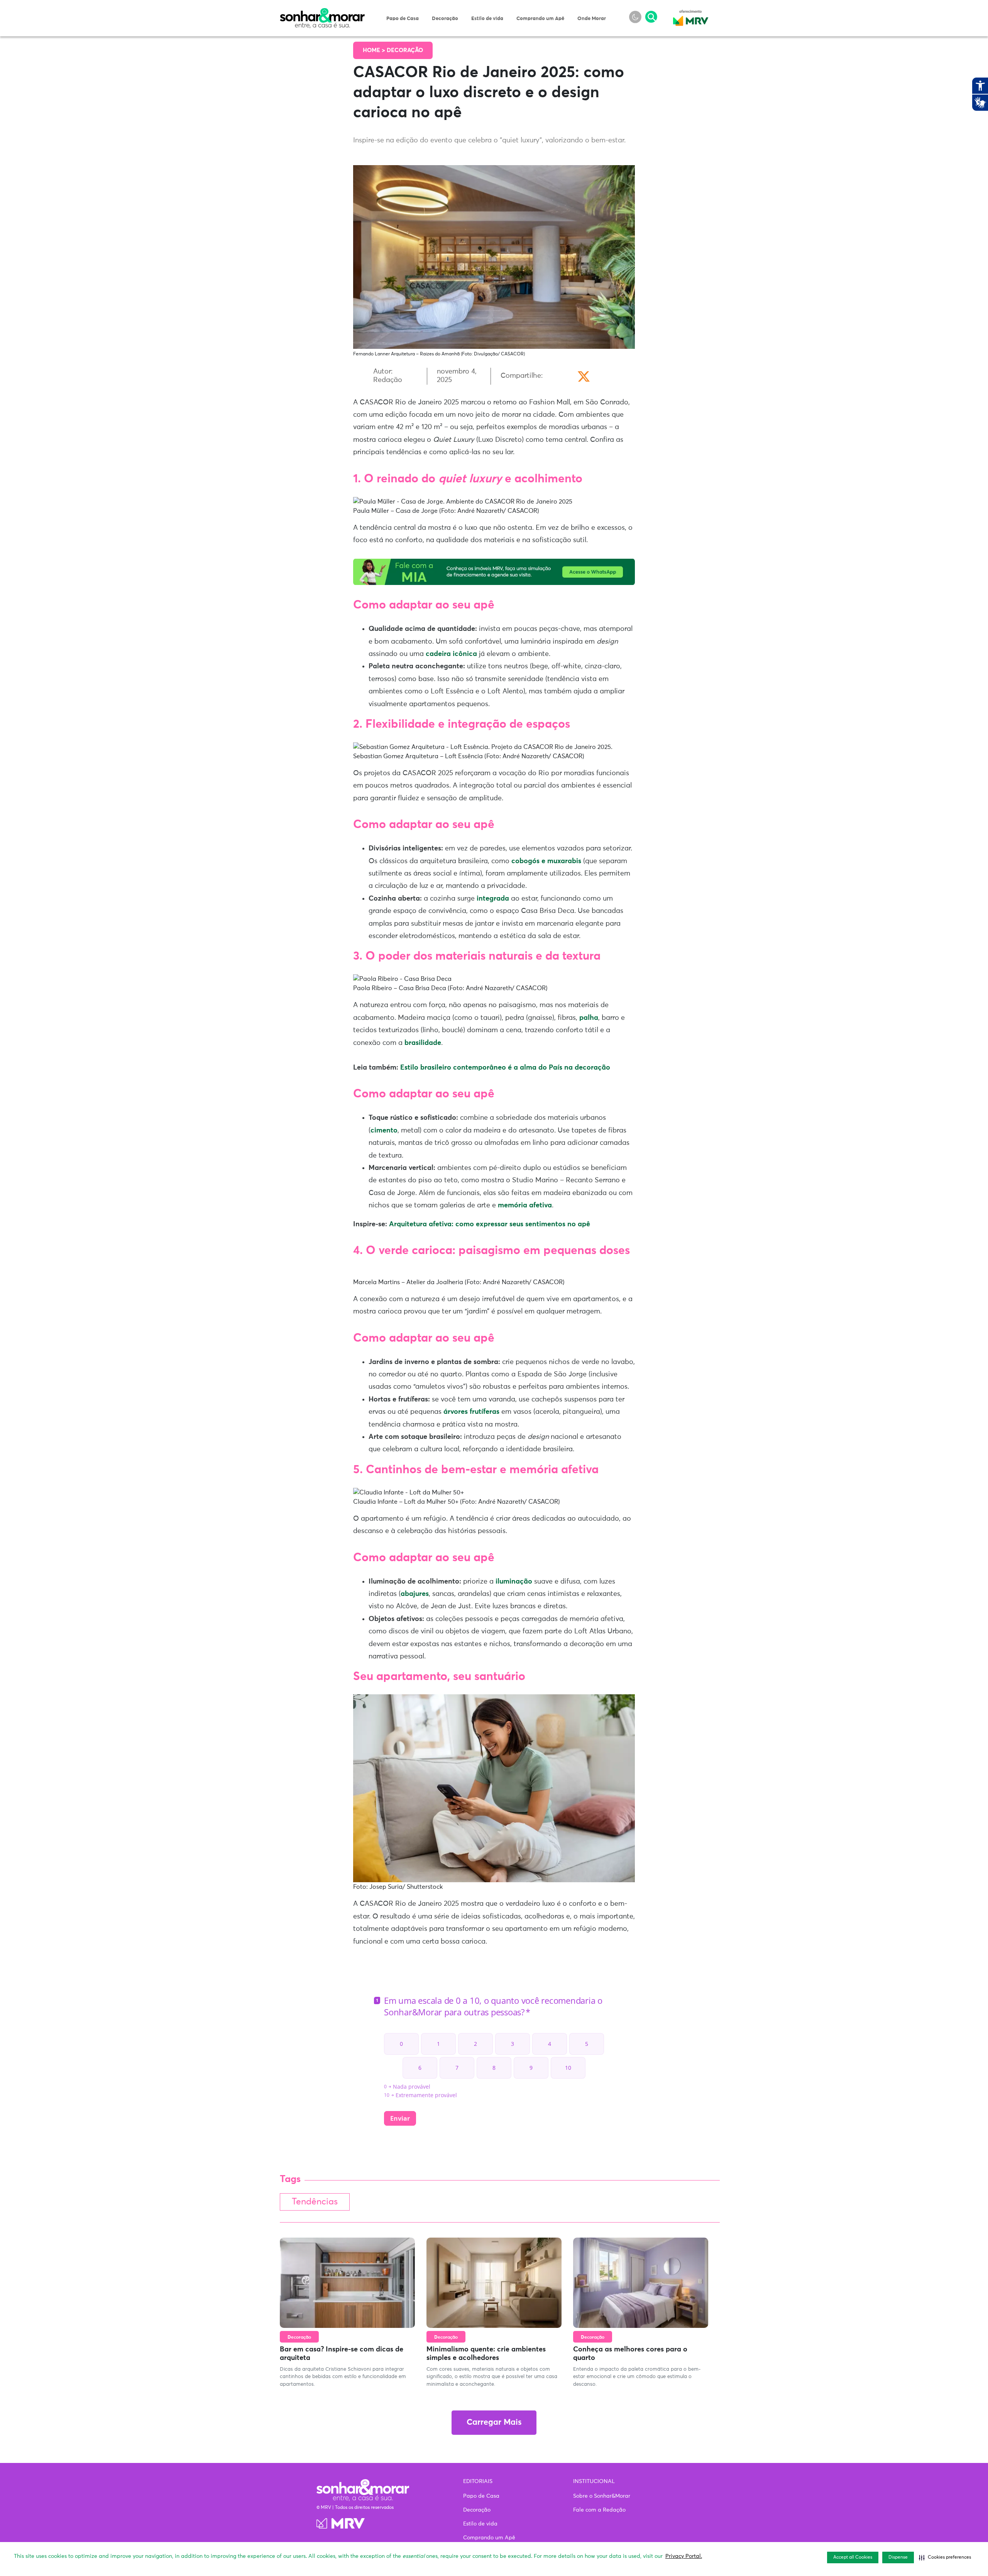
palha (589, 1018)
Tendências (315, 2202)
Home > (375, 50)
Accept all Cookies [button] (853, 2557)
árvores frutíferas (471, 1412)
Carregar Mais (494, 2423)
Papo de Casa (403, 19)
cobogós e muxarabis (547, 861)
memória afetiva (525, 1205)
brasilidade (423, 1043)
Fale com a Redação (599, 2510)
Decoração (445, 19)
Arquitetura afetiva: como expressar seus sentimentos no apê (490, 1224)
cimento (384, 1131)
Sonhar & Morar (322, 12)
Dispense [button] (898, 2557)
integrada (494, 899)
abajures (415, 1594)
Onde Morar (592, 19)
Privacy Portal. (684, 2556)
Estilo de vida (487, 19)
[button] (945, 2557)
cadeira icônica (451, 654)
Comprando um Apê (540, 19)
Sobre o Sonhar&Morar (602, 2496)
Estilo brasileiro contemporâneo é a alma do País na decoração (505, 1068)
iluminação (514, 1582)
